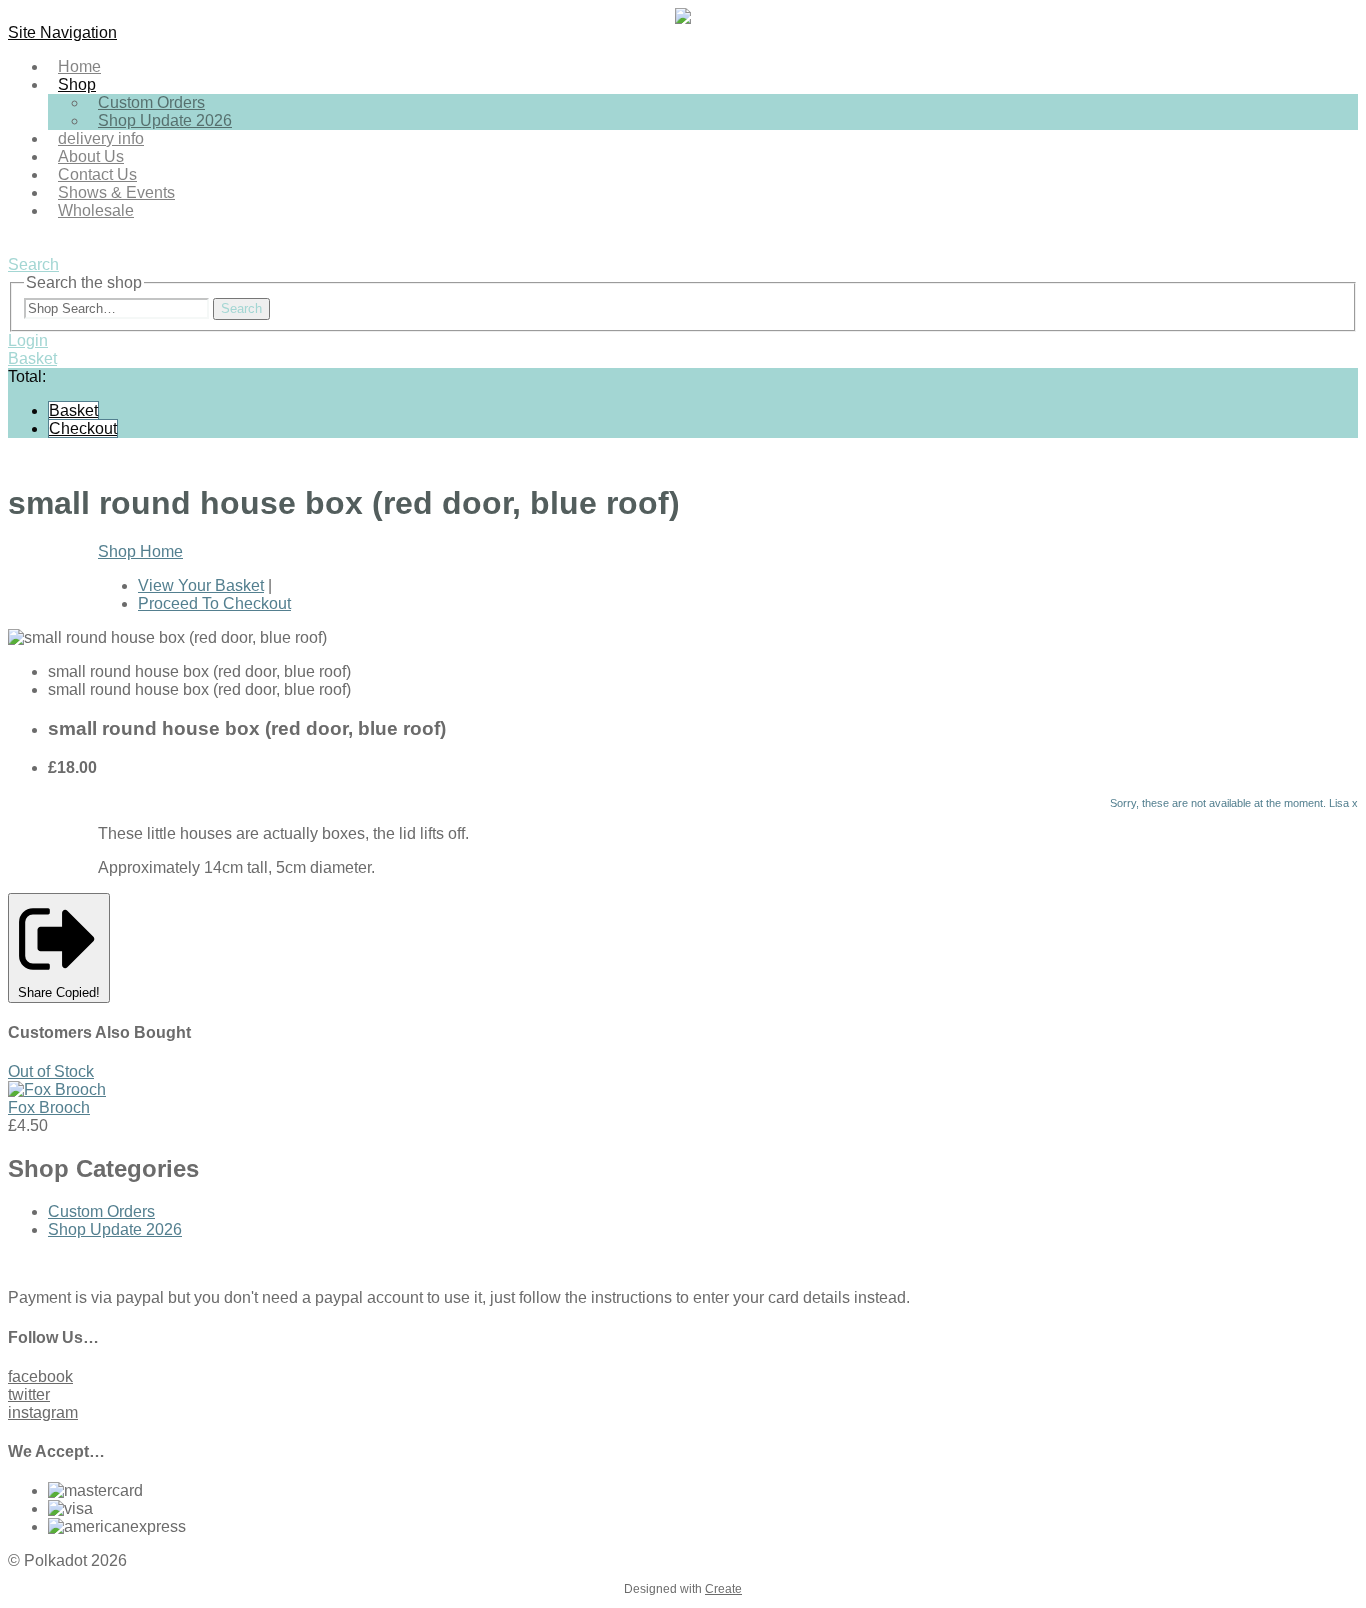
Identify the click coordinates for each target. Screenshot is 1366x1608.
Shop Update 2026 (165, 120)
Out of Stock (51, 1071)
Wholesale (96, 210)
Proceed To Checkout (214, 603)
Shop (77, 84)
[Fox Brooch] (57, 1089)
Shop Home (140, 551)
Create (723, 1589)
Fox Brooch (49, 1107)
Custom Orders (101, 1211)
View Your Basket (201, 585)
